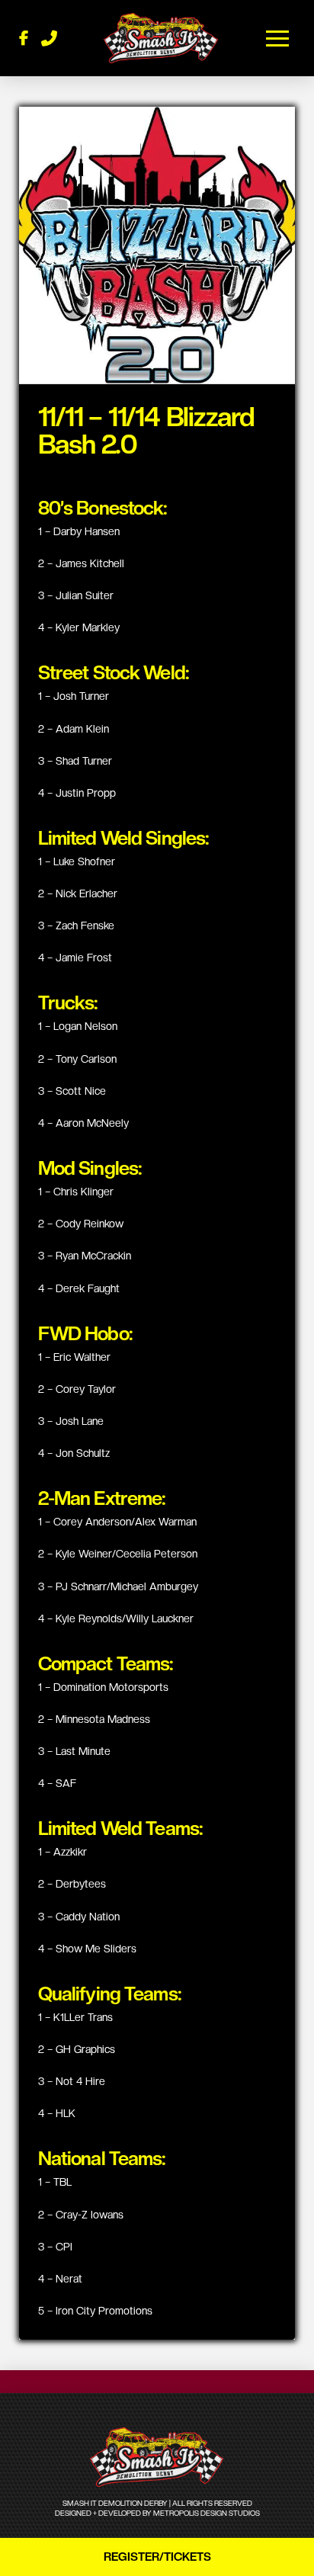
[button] (278, 38)
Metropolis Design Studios (207, 2513)
